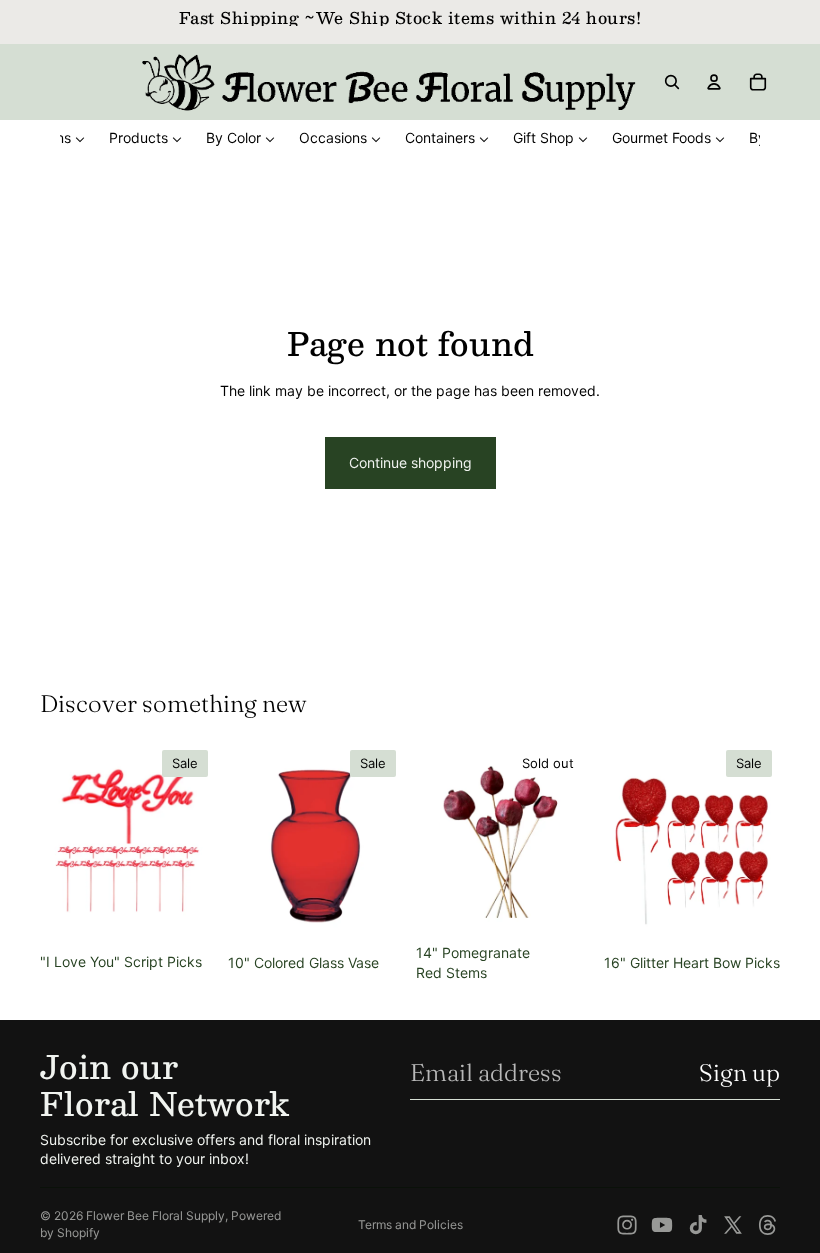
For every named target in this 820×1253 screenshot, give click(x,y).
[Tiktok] (698, 1225)
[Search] (672, 82)
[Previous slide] (62, 843)
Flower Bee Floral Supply (155, 1215)
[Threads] (768, 1225)
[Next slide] (194, 843)
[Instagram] (627, 1225)
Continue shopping (410, 462)
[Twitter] (733, 1225)
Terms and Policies (410, 1224)
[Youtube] (662, 1225)
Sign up (739, 1072)
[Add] (185, 913)
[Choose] (373, 914)
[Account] (714, 82)
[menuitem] (145, 138)
